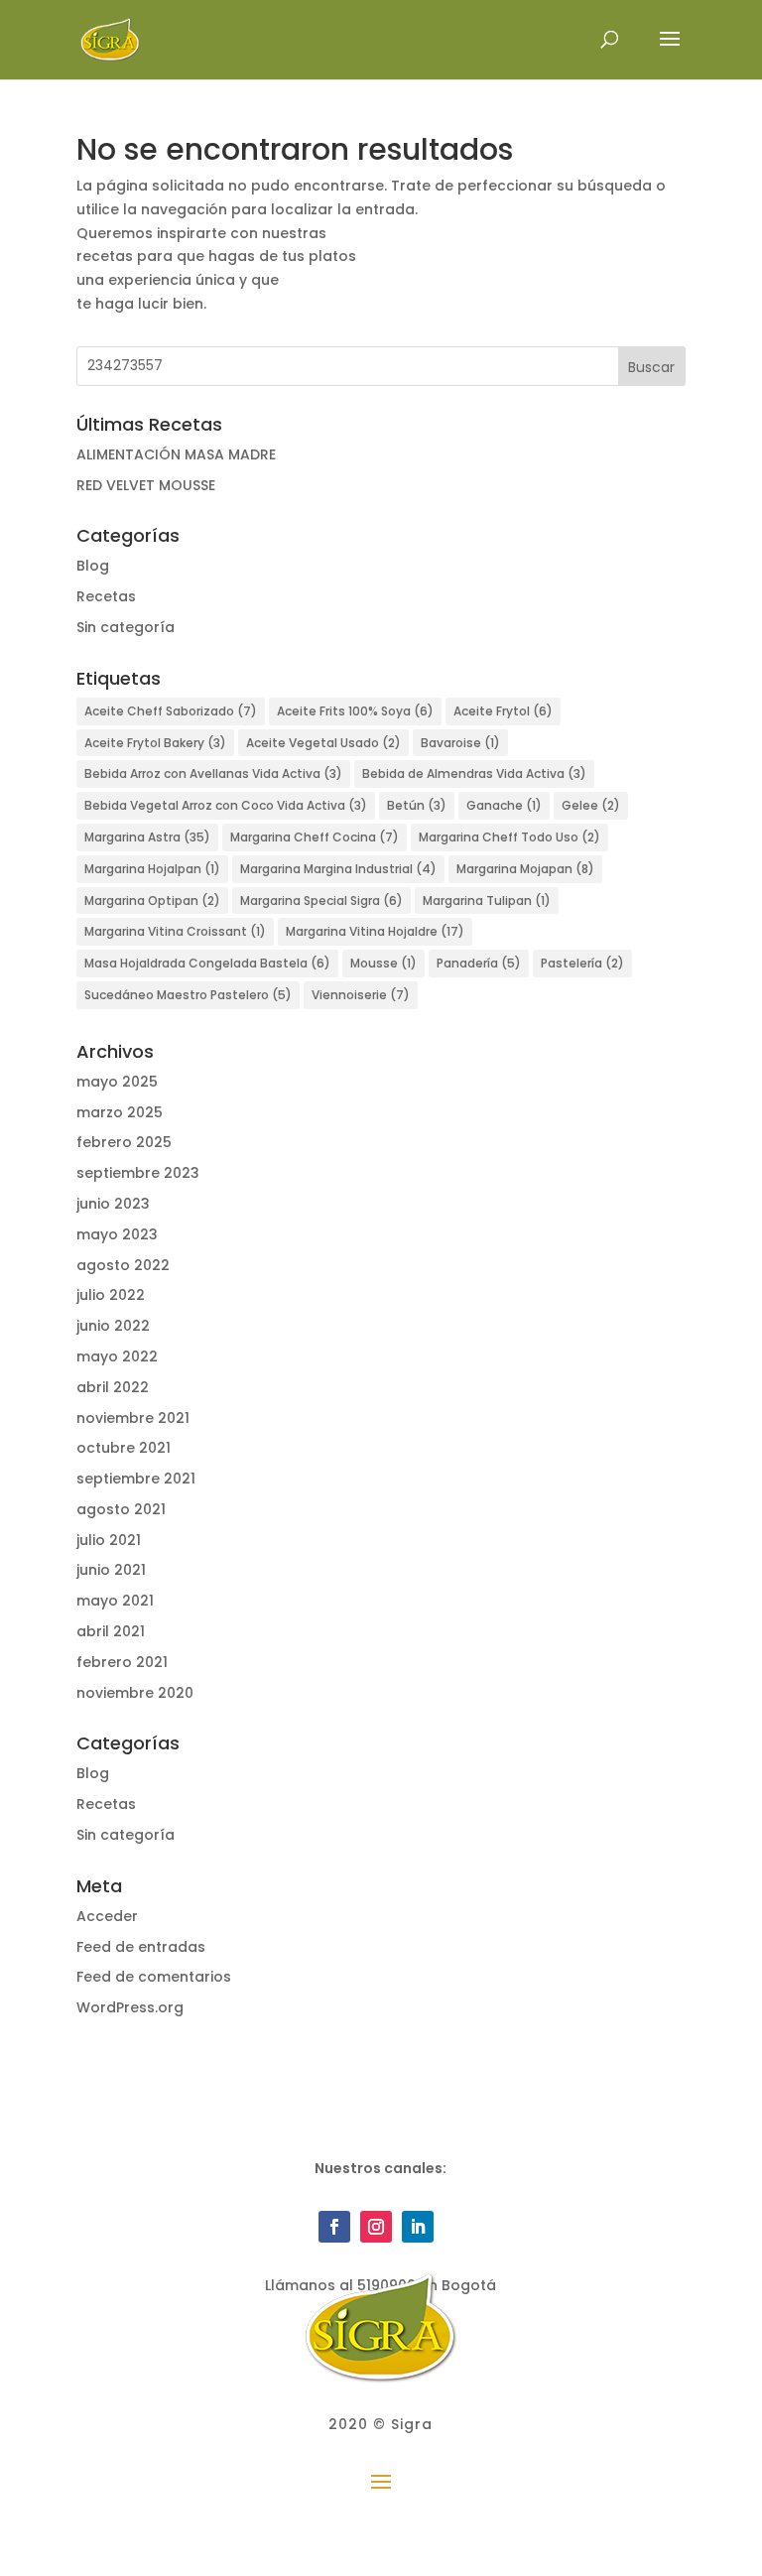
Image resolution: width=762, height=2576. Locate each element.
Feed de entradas (141, 1947)
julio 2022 (111, 1295)
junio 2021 (111, 1570)
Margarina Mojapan (525, 869)
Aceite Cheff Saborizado (171, 711)
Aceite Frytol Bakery (155, 743)
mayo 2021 (115, 1601)
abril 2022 (113, 1387)
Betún (417, 805)
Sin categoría (126, 627)
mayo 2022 (117, 1356)
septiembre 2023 (138, 1173)
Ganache (504, 805)
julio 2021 (109, 1540)
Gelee (591, 805)
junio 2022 (113, 1326)
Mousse (383, 963)
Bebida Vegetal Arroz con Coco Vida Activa (226, 805)
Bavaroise (460, 743)
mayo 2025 (117, 1082)
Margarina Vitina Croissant (175, 931)
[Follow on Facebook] (334, 2227)
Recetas (106, 596)
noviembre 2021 (133, 1418)
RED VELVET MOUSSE (146, 485)
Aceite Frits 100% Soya (355, 711)
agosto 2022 (123, 1265)
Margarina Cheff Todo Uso (509, 837)
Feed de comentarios (154, 1977)
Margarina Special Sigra (321, 901)
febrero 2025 (124, 1142)
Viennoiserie (361, 995)
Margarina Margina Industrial (338, 869)
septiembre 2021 (136, 1479)
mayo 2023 (117, 1234)
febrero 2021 (122, 1662)
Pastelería (582, 963)
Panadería (479, 963)
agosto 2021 (121, 1509)
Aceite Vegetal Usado (323, 743)
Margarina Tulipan (487, 901)
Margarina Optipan (152, 901)
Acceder (107, 1916)
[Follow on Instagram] (376, 2227)
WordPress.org (130, 2007)
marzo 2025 (120, 1112)
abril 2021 (111, 1631)
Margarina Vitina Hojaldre (375, 931)
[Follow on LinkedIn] (418, 2227)
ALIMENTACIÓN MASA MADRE (176, 454)
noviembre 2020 (135, 1693)
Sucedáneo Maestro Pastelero (188, 995)
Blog (93, 566)
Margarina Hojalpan (152, 869)
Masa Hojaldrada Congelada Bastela (207, 963)
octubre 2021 (124, 1448)
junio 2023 (113, 1204)
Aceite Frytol (503, 711)
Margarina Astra (147, 837)
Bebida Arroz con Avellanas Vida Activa (213, 773)
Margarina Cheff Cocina (315, 837)
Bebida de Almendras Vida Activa (474, 773)
